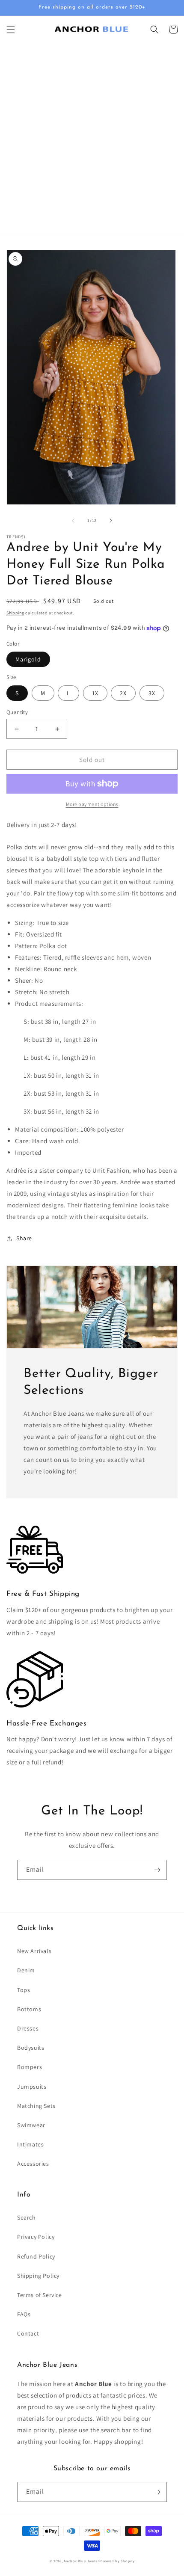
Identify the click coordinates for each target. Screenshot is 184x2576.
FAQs (24, 2314)
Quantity (17, 712)
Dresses (28, 2028)
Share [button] (24, 1238)
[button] (11, 30)
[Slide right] (111, 521)
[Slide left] (73, 521)
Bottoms (29, 2009)
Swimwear (31, 2125)
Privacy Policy (36, 2237)
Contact (28, 2333)
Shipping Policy (38, 2276)
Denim (26, 1970)
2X (123, 693)
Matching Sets (36, 2106)
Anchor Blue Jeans (80, 2561)
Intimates (30, 2144)
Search (27, 2217)
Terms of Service (40, 2295)
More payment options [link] (92, 804)
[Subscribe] (157, 1870)
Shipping (15, 613)
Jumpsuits (32, 2087)
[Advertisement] (92, 139)
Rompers (30, 2067)
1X (95, 693)
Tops (24, 1990)
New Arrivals (34, 1951)
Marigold (28, 659)
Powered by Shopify (117, 2561)
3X (152, 693)
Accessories (33, 2164)
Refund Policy (36, 2256)
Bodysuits (31, 2048)
